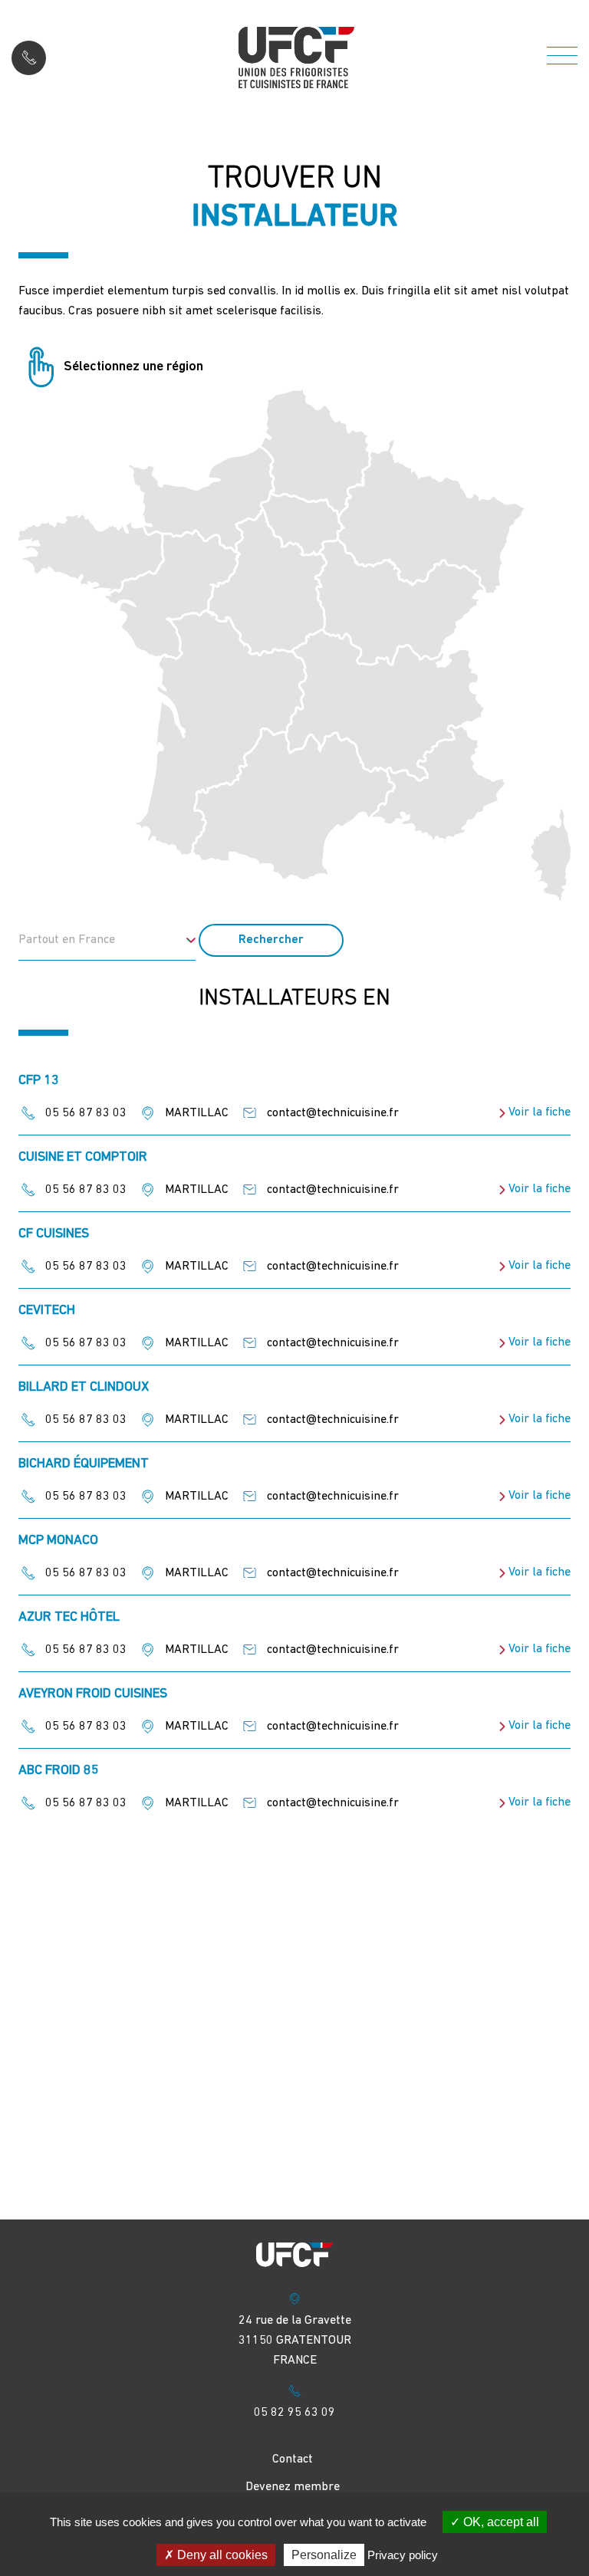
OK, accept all (500, 2522)
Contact (293, 2459)
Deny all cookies (221, 2555)
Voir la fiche (540, 1112)
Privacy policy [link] (403, 2555)
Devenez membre (293, 2487)
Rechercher (271, 940)
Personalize (324, 2555)
